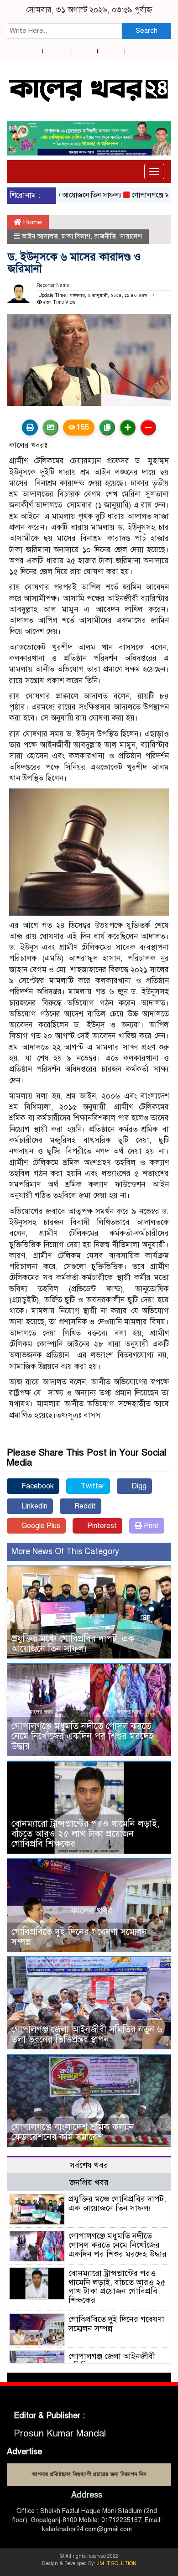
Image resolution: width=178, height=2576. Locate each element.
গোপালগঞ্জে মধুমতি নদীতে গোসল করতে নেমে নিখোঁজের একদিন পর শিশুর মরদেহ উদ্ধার (82, 1736)
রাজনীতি (105, 236)
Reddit (84, 1506)
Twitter (92, 1486)
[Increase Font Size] (128, 428)
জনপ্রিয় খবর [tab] (89, 2182)
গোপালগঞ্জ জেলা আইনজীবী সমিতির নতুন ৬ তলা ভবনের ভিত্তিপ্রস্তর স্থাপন (87, 2034)
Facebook (37, 1486)
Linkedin (34, 1506)
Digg (138, 1486)
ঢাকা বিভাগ (76, 236)
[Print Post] (30, 428)
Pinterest (101, 1526)
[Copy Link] (107, 428)
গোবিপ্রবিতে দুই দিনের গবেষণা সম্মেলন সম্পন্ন (79, 1937)
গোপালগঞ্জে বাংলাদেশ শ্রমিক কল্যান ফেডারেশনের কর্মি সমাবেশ (73, 2132)
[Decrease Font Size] (148, 428)
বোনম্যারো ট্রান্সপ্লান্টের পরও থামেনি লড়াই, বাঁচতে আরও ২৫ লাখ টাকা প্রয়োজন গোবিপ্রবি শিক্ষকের (85, 1834)
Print (150, 1526)
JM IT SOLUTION (117, 2563)
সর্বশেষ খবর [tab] (89, 2165)
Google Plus (40, 1526)
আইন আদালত (40, 236)
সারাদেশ (131, 236)
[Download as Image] (50, 428)
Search (147, 31)
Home (32, 222)
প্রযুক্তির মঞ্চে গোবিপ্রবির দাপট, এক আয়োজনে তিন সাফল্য (73, 1644)
